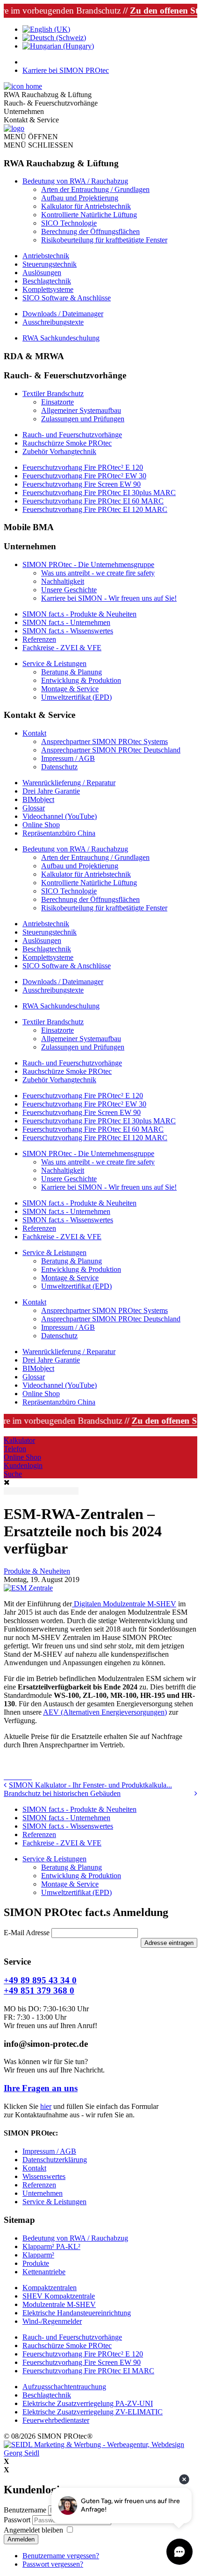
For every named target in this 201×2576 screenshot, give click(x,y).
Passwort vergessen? (53, 2564)
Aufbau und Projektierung (80, 198)
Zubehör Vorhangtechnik (59, 451)
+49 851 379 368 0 (39, 1991)
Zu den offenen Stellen (150, 11)
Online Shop (41, 825)
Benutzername (25, 2510)
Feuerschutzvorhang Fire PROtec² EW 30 (84, 476)
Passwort (18, 2520)
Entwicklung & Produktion (81, 680)
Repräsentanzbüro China (59, 833)
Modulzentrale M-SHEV (59, 2304)
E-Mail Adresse (28, 1933)
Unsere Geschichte (69, 590)
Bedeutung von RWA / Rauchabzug (75, 181)
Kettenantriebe (44, 2272)
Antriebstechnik (46, 256)
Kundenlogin (23, 1465)
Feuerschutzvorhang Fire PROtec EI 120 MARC (95, 509)
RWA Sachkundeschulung (61, 338)
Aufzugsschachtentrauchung (64, 2387)
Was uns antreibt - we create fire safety (98, 573)
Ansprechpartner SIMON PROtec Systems (104, 742)
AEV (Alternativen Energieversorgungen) (105, 1712)
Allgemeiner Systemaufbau (81, 410)
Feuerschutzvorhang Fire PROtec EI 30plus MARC (99, 493)
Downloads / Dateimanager (63, 314)
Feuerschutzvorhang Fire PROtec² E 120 (83, 467)
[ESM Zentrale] (28, 1588)
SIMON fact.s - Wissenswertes (68, 631)
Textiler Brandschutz (53, 394)
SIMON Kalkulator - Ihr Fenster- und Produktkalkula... (90, 1785)
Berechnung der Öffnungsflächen (90, 231)
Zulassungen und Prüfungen (83, 419)
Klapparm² (38, 2255)
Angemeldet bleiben (33, 2530)
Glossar (34, 808)
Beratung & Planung (72, 672)
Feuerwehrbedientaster (56, 2420)
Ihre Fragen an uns (41, 2088)
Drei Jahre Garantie (51, 791)
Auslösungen (42, 273)
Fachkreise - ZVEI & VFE (62, 648)
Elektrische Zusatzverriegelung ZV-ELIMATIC (93, 2412)
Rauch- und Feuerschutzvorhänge (72, 435)
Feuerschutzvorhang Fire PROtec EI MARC (88, 2371)
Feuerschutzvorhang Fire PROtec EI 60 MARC (93, 501)
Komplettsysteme (48, 289)
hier (46, 2106)
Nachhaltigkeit (63, 581)
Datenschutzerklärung (55, 2160)
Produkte (36, 2263)
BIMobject (38, 799)
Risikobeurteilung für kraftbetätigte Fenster (104, 240)
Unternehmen (43, 2193)
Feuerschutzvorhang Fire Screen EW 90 (82, 484)
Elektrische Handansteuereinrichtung (77, 2313)
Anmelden (21, 2539)
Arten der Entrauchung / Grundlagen (95, 189)
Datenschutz (59, 767)
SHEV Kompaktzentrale (59, 2296)
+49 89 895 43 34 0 (40, 1980)
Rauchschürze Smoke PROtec (67, 443)
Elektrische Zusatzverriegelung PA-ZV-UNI (88, 2403)
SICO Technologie (69, 223)
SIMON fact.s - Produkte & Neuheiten (79, 614)
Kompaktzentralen (50, 2288)
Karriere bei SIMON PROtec (66, 70)
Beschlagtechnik (47, 281)
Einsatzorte (57, 402)
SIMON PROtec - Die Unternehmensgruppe (88, 564)
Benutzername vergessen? (61, 2556)
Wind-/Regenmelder (52, 2321)
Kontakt (34, 733)
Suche (13, 1474)
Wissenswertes (44, 2176)
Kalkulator (19, 1440)
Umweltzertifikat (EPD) (76, 697)
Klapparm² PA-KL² (51, 2246)
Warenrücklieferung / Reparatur (69, 783)
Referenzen (39, 639)
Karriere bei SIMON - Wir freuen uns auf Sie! (109, 598)
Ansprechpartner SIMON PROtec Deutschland (111, 750)
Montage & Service (70, 689)
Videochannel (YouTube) (60, 816)
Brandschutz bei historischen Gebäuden (62, 1793)
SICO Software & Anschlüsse (67, 298)
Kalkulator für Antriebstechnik (86, 206)
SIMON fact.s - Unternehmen (66, 622)
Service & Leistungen (54, 664)
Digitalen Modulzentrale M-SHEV (124, 1604)
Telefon (15, 1449)
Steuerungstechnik (50, 264)
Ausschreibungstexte (53, 322)
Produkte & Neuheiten (37, 1571)
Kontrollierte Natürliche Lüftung (89, 215)
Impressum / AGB (68, 758)
